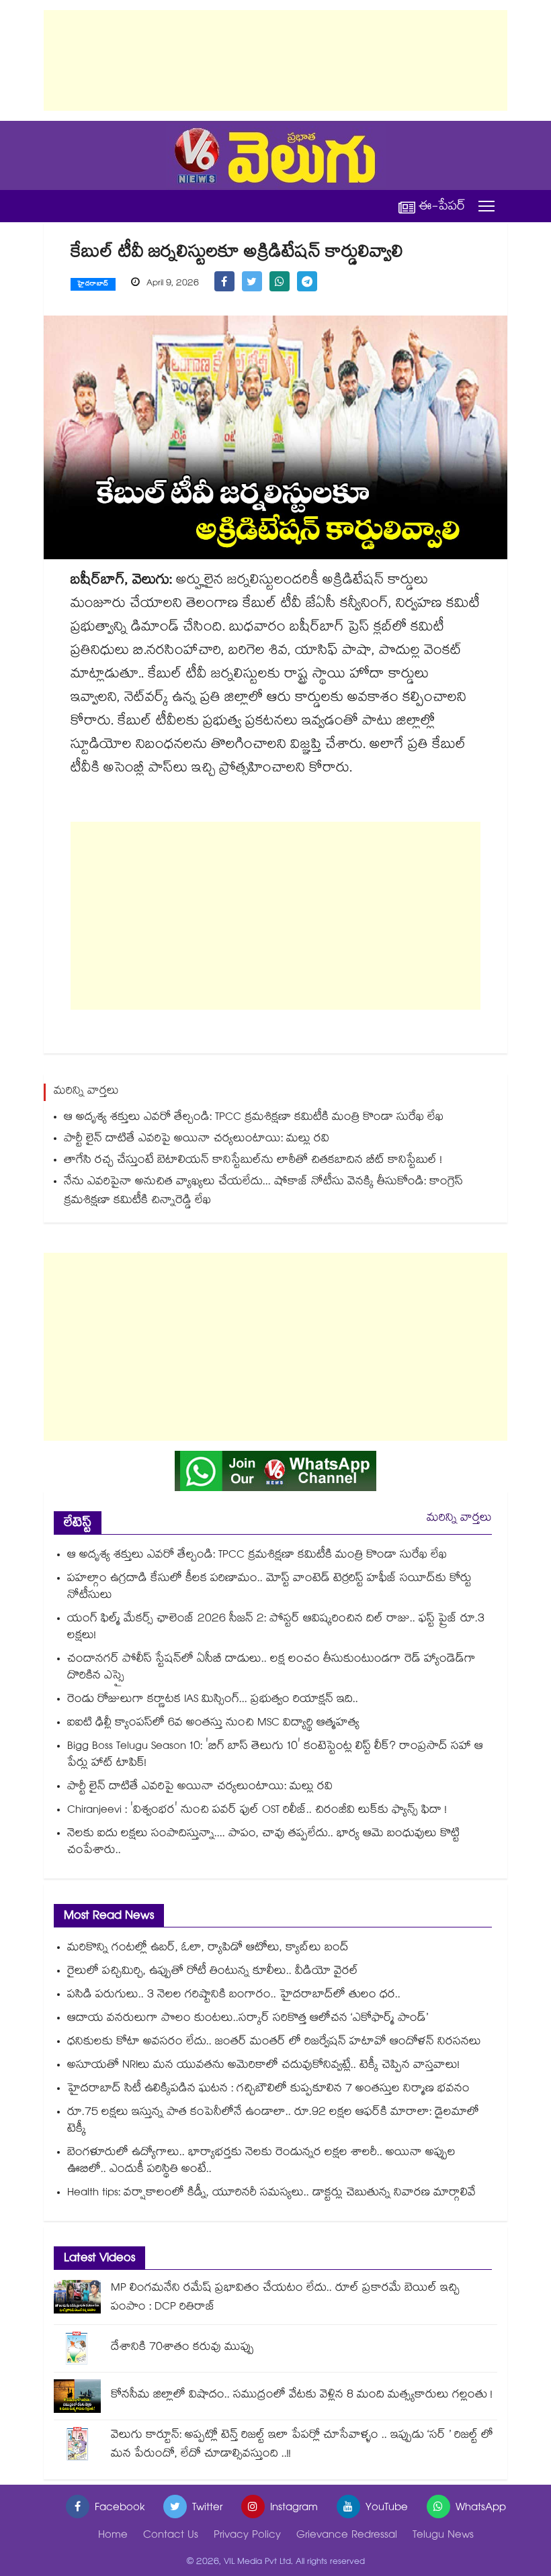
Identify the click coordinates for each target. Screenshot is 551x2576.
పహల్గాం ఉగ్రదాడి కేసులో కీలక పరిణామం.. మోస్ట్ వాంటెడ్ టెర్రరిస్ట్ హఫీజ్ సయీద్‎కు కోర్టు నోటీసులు (269, 1588)
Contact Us (171, 2536)
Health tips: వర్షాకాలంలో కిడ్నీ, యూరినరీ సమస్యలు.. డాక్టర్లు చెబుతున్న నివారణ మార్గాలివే (271, 2194)
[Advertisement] (275, 60)
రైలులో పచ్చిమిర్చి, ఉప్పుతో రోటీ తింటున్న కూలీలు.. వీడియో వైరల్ (213, 1972)
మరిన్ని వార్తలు (459, 1519)
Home (113, 2536)
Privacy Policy (247, 2536)
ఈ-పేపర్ (442, 206)
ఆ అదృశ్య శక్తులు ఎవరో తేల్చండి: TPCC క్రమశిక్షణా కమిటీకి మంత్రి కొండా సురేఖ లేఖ (254, 1118)
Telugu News (443, 2536)
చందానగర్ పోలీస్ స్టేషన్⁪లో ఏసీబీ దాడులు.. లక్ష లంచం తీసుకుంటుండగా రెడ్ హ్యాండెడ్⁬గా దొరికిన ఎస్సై (271, 1668)
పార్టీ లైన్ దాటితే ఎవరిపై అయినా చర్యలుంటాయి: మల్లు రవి (197, 1140)
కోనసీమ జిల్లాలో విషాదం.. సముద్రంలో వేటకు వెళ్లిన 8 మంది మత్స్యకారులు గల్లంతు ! (302, 2396)
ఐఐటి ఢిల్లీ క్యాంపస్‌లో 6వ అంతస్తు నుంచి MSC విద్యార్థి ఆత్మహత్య (213, 1724)
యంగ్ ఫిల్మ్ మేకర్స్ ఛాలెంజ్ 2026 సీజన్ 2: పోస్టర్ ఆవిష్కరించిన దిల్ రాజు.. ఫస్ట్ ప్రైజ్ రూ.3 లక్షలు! (276, 1628)
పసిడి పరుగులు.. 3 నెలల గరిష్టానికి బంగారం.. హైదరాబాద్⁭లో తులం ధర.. (234, 1996)
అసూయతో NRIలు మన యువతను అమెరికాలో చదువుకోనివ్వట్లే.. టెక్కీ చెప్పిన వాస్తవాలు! (263, 2066)
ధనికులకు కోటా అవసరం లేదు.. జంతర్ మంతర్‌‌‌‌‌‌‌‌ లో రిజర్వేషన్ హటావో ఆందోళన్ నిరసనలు (274, 2043)
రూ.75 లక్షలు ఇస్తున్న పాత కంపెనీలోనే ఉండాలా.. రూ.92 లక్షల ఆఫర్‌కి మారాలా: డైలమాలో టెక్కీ (273, 2121)
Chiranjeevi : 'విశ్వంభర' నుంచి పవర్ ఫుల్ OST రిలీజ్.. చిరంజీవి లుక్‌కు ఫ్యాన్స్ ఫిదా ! (257, 1811)
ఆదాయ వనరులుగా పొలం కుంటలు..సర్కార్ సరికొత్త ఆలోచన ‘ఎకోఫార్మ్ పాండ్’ (248, 2019)
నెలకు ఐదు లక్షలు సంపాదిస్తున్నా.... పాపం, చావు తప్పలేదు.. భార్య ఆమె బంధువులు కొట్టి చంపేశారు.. (263, 1843)
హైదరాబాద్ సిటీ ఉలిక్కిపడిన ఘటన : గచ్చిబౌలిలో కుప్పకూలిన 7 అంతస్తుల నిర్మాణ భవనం (268, 2090)
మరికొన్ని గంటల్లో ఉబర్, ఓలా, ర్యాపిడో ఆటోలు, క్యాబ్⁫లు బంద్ (208, 1949)
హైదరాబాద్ (93, 285)
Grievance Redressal (347, 2536)
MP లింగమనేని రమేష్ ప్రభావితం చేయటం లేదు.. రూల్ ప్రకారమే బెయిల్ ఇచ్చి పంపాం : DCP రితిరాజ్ (285, 2298)
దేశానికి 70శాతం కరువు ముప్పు (182, 2348)
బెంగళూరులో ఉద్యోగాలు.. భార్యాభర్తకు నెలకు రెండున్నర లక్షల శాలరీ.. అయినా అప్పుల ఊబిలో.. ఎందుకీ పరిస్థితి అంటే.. (261, 2162)
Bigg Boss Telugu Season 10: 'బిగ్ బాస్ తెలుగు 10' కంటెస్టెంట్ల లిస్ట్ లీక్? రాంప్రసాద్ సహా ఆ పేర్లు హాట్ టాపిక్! (275, 1756)
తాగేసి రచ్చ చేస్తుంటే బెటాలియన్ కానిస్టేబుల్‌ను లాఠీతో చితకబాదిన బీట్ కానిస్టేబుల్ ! (253, 1161)
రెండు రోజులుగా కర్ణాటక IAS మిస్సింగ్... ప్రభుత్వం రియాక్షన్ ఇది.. (213, 1700)
